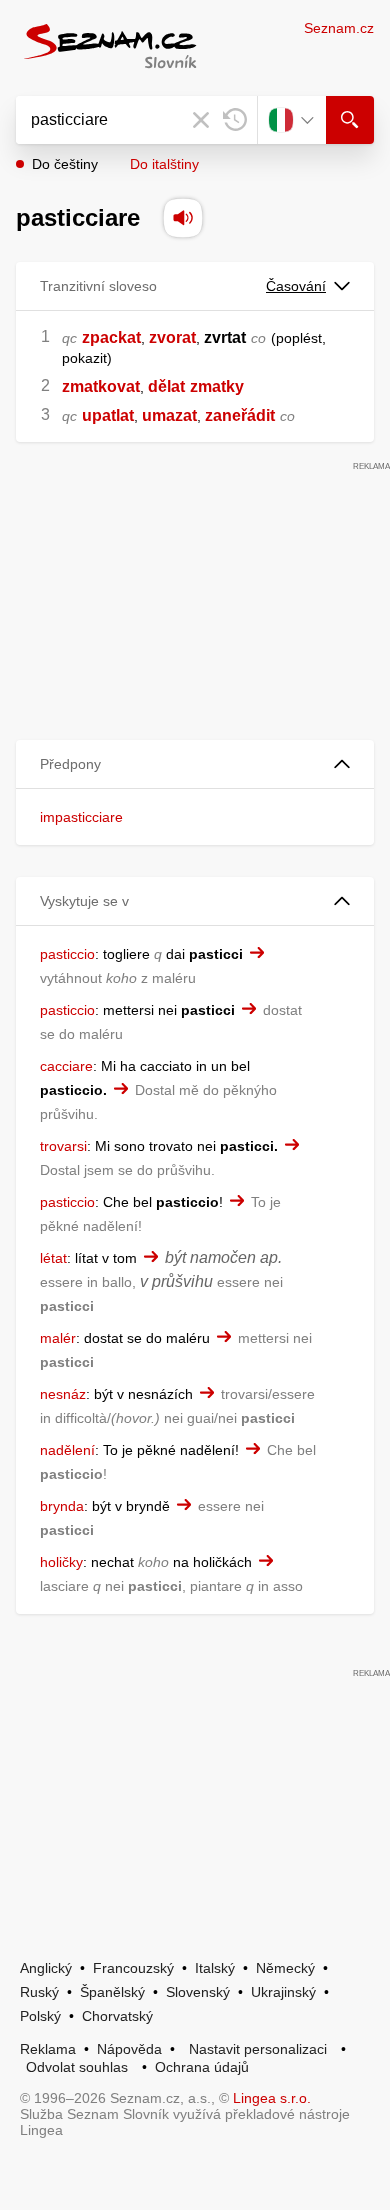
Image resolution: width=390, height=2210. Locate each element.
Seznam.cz (339, 28)
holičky (61, 1562)
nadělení (67, 1450)
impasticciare (81, 817)
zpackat (111, 337)
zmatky (217, 386)
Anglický (46, 1968)
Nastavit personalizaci (258, 2049)
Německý (285, 1968)
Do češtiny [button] (65, 164)
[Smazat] (201, 120)
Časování (296, 286)
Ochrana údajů (202, 2067)
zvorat (172, 337)
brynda (62, 1506)
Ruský (39, 1992)
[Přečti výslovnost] (183, 218)
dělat (166, 386)
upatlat (108, 415)
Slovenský (198, 1992)
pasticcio (67, 954)
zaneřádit (240, 415)
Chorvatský (117, 2016)
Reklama (48, 2049)
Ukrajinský (283, 1992)
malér (58, 1338)
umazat (169, 415)
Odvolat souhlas (77, 2067)
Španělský (112, 1992)
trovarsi (63, 1146)
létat (53, 1258)
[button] (195, 764)
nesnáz (63, 1394)
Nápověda (129, 2049)
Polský (40, 2016)
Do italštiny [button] (164, 164)
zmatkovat (101, 386)
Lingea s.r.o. (272, 2098)
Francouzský (133, 1968)
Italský (215, 1968)
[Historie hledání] (235, 120)
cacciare (66, 1066)
